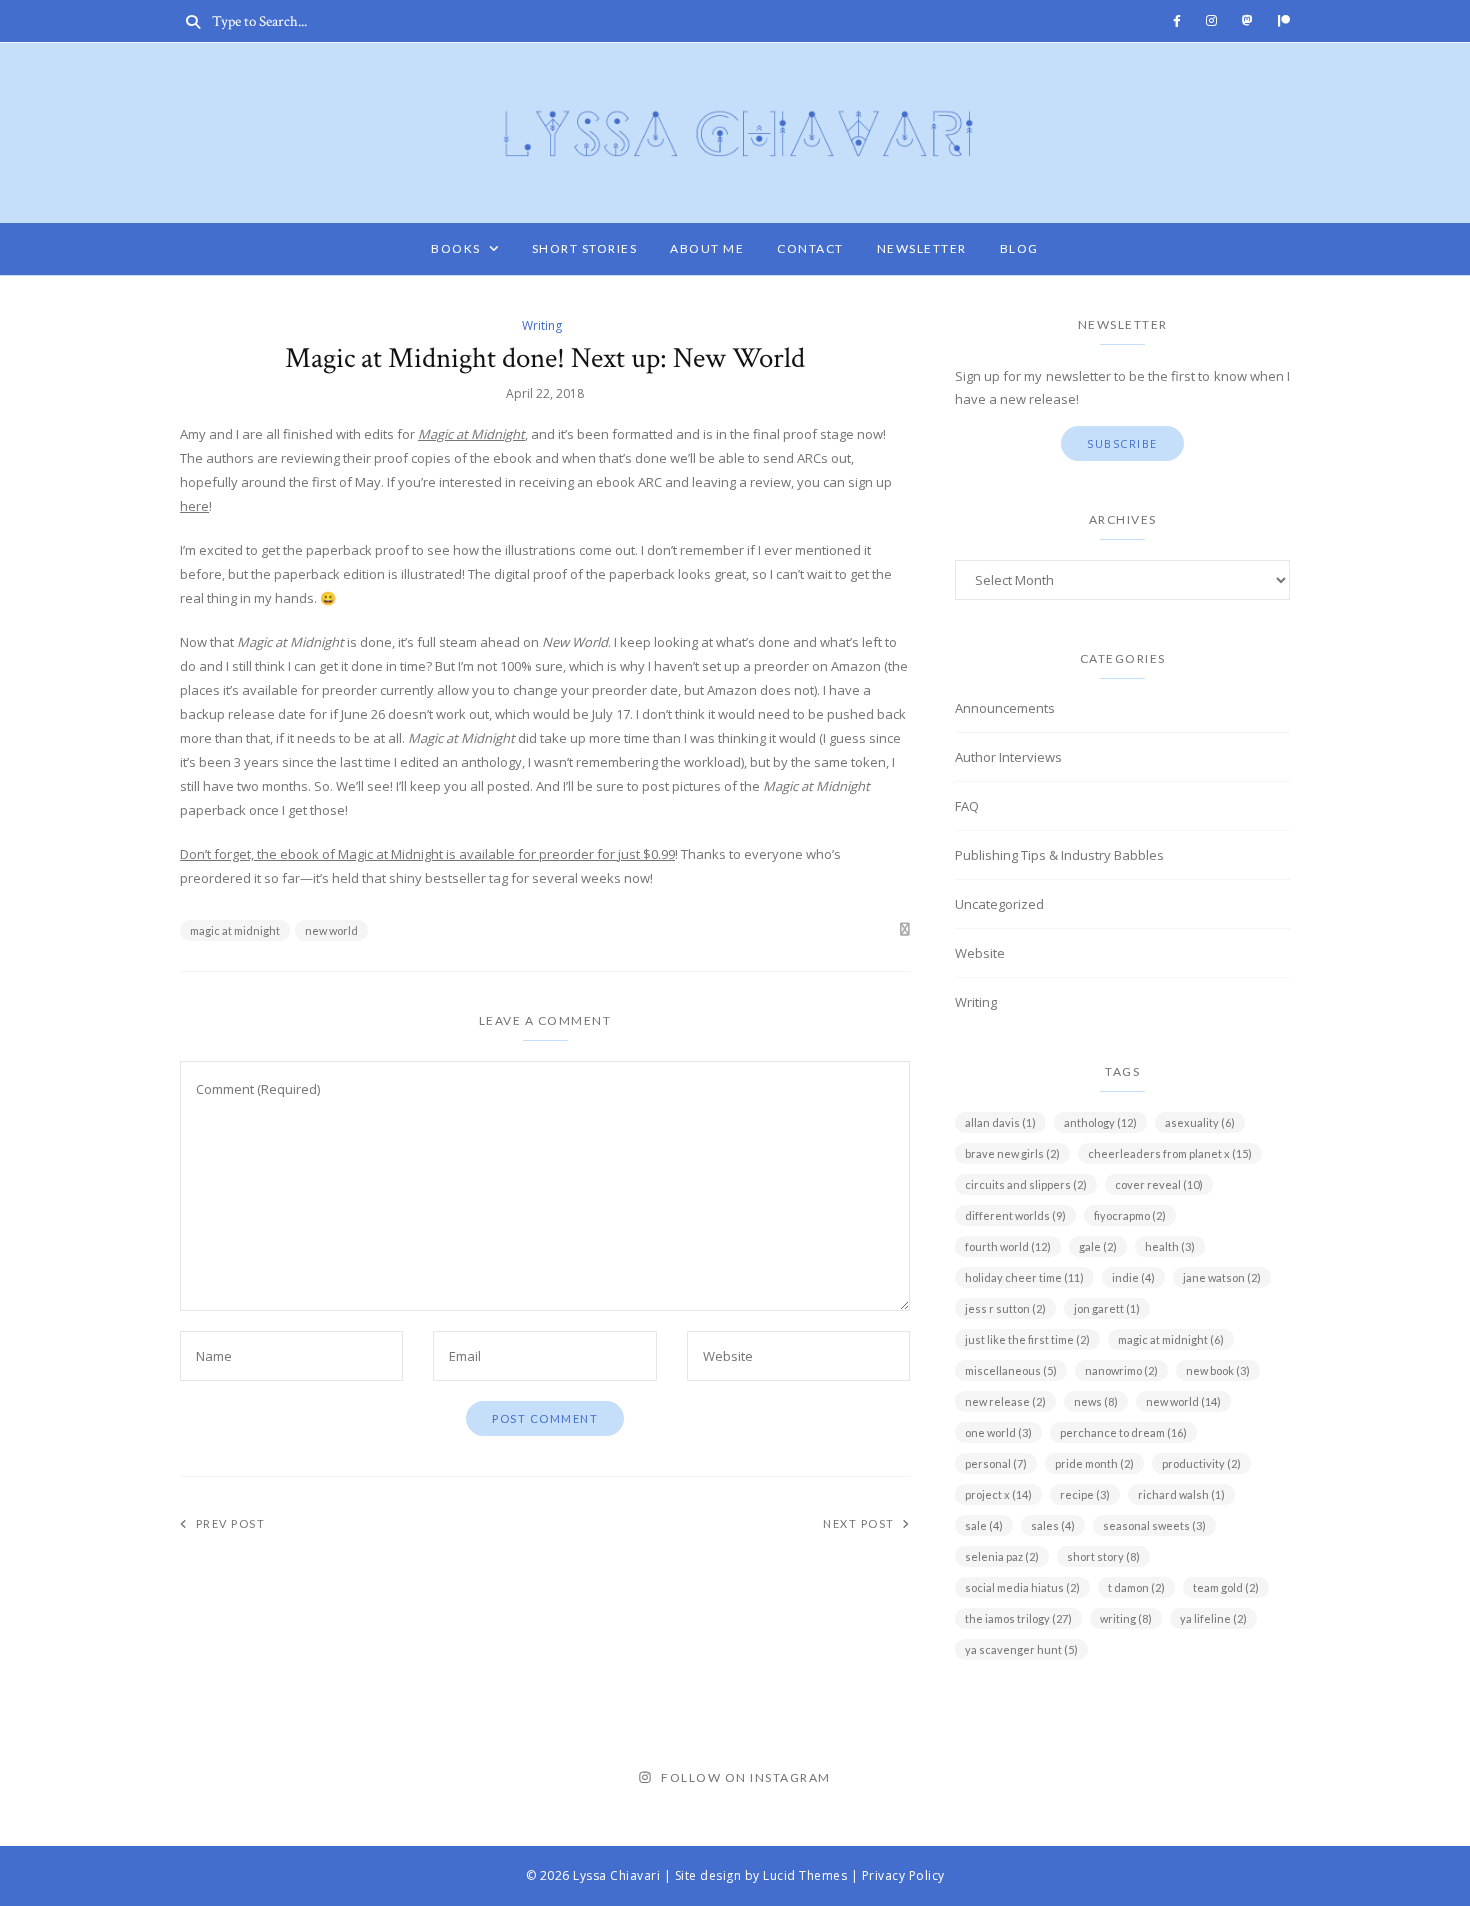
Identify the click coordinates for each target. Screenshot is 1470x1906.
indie (1133, 1277)
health (1170, 1246)
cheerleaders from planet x (1170, 1153)
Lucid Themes (805, 1875)
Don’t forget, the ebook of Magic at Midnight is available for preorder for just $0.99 (427, 854)
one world (998, 1432)
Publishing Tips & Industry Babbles (1059, 855)
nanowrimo (1121, 1370)
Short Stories (585, 248)
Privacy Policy (903, 1875)
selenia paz (1002, 1556)
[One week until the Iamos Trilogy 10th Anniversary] (523, 1778)
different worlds (1015, 1215)
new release (1005, 1401)
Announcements (1005, 708)
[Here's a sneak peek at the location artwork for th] (311, 1778)
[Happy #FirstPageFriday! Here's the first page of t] (1157, 1778)
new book (1218, 1370)
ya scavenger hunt (1021, 1649)
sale (984, 1525)
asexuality (1200, 1122)
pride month (1094, 1463)
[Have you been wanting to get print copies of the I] (946, 1778)
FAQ (967, 806)
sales (1053, 1525)
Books (456, 248)
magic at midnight (235, 930)
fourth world (1008, 1246)
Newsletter (922, 248)
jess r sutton (1005, 1308)
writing (1126, 1618)
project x (998, 1494)
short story (1103, 1556)
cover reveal (1159, 1184)
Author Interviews (1008, 757)
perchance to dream (1123, 1432)
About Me (707, 248)
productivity (1201, 1463)
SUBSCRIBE (1122, 443)
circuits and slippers (1026, 1184)
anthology (1100, 1122)
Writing (542, 325)
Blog (1019, 248)
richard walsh (1181, 1494)
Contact (810, 248)
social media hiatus (1022, 1587)
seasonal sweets (1154, 1525)
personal (996, 1463)
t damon (1136, 1587)
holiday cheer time (1024, 1277)
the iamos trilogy (1018, 1618)
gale (1098, 1246)
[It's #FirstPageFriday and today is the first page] (1369, 1778)
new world (331, 930)
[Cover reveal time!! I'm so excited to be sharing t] (100, 1778)
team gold (1226, 1587)
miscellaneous (1011, 1370)
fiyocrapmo (1130, 1215)
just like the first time (1027, 1339)
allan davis (1000, 1122)
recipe (1085, 1494)
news (1096, 1401)
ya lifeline (1213, 1618)
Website (980, 953)
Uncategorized (999, 904)
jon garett (1107, 1308)
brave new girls (1012, 1153)
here (194, 506)
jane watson (1222, 1277)
